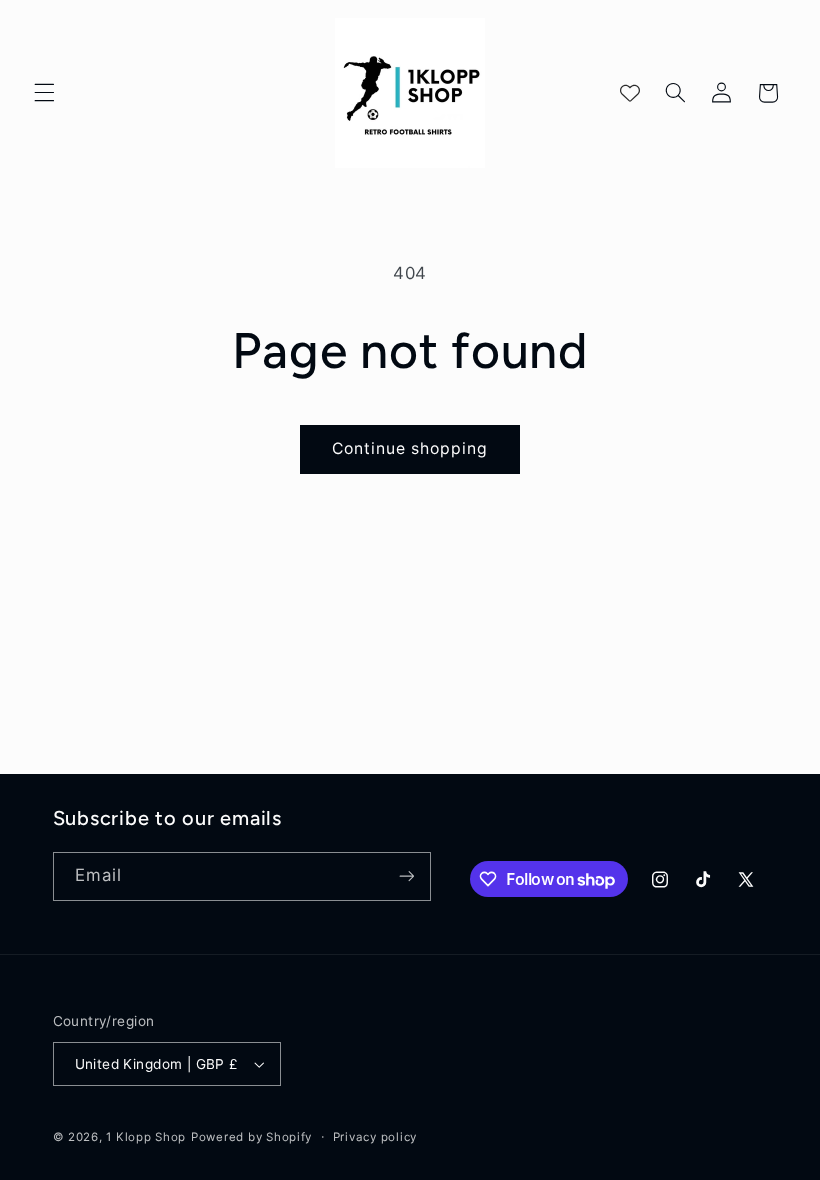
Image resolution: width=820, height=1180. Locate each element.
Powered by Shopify (251, 1137)
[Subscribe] (406, 876)
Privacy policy (375, 1137)
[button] (44, 93)
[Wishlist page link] (630, 93)
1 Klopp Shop (146, 1137)
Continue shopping (410, 448)
